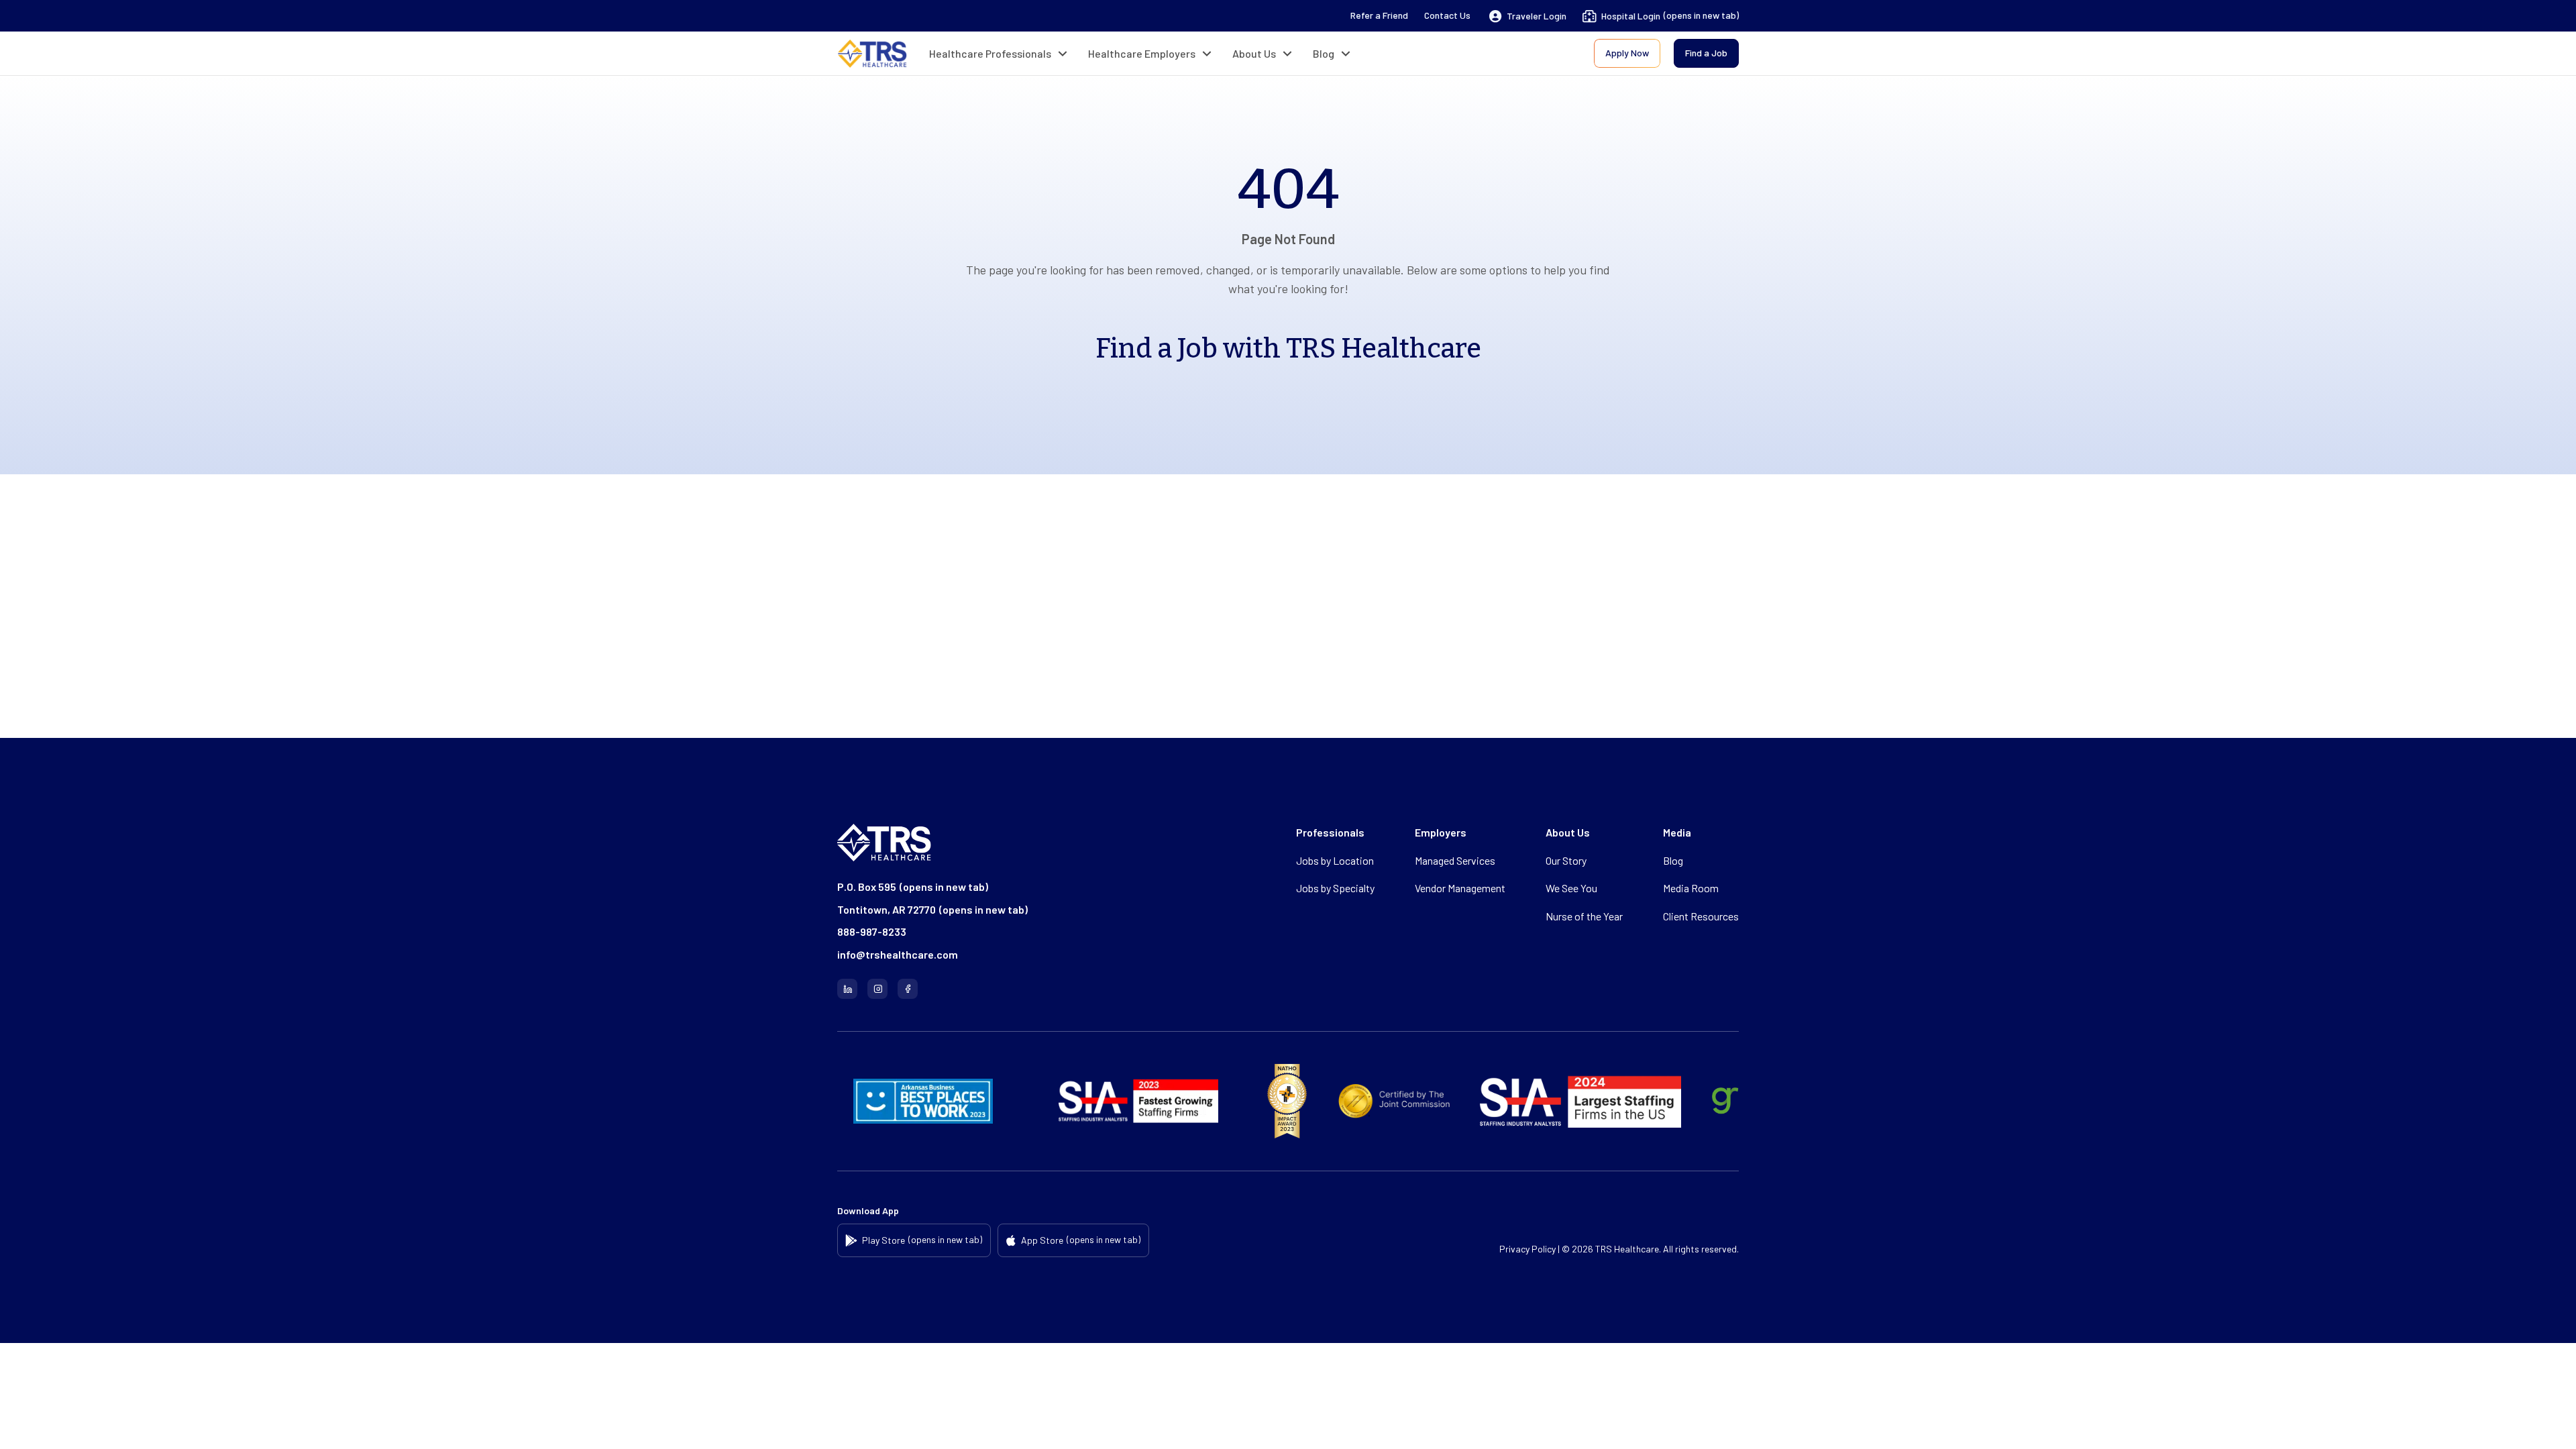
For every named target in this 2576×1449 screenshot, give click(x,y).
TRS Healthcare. (1628, 1249)
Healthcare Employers (1142, 53)
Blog (1324, 53)
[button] (1528, 16)
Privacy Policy (1527, 1249)
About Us (1254, 53)
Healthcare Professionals (990, 53)
